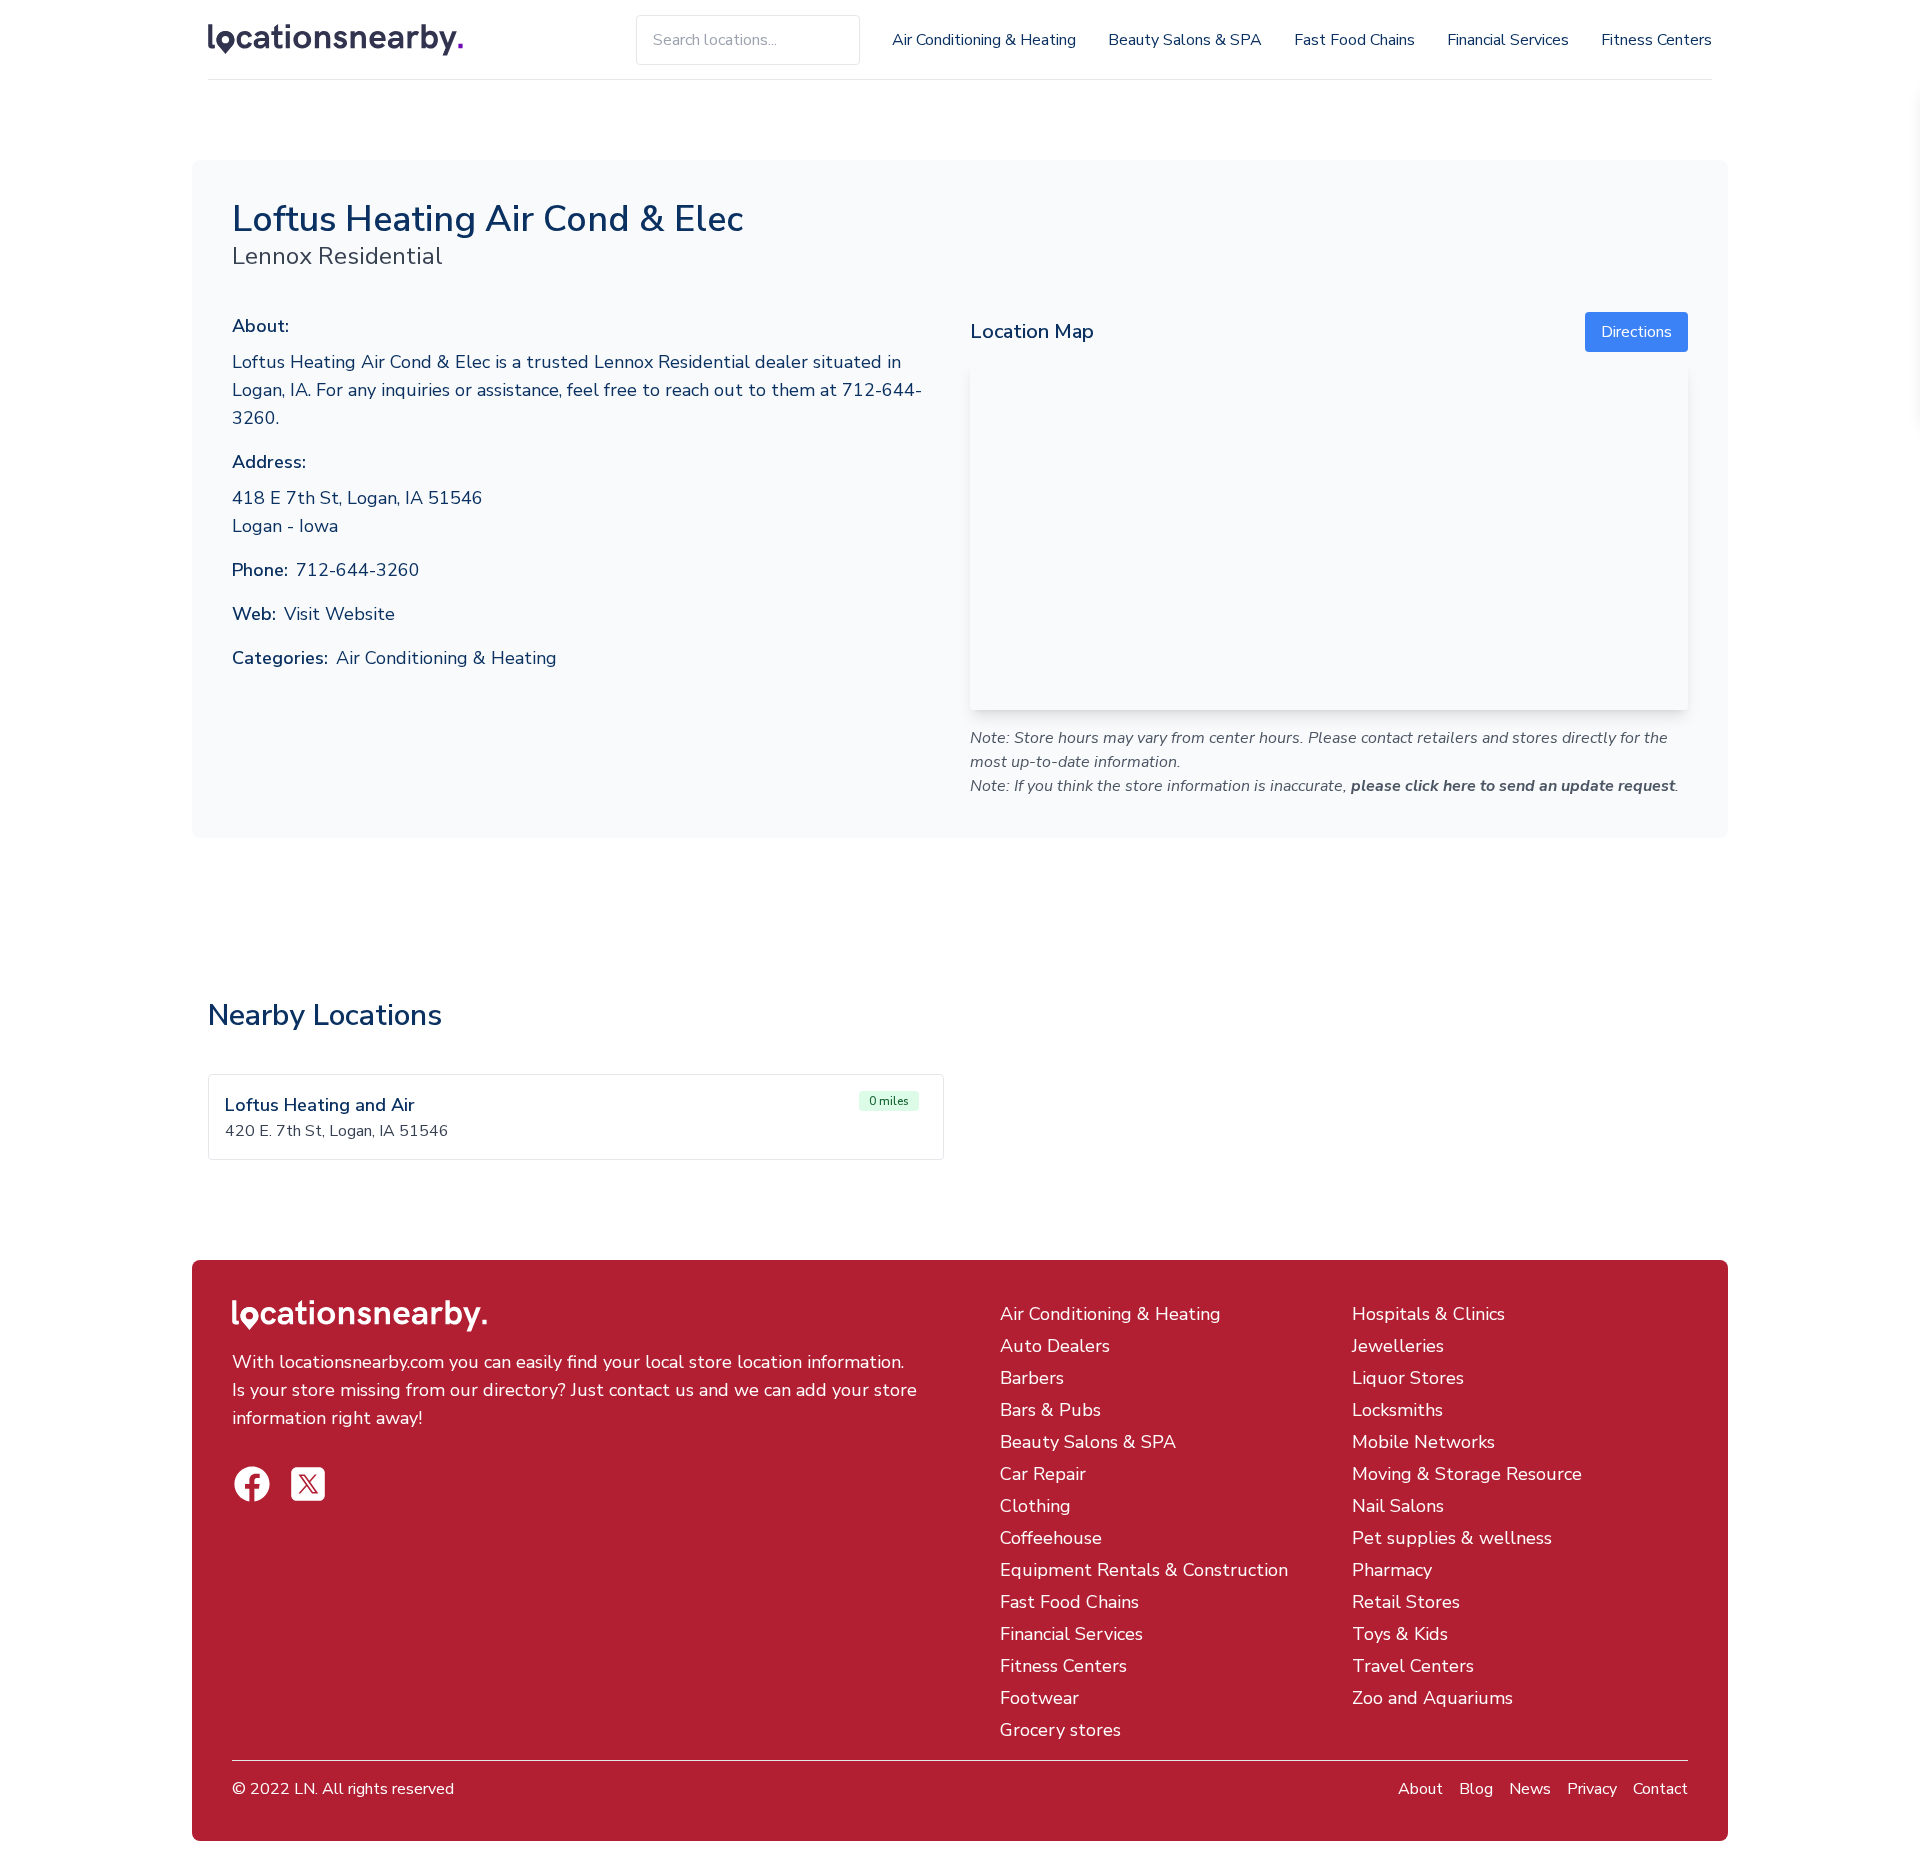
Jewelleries (1398, 1346)
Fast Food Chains (1354, 40)
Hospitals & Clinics (1428, 1314)
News (1530, 1789)
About (1420, 1789)
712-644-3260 (358, 570)
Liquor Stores (1408, 1378)
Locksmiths (1397, 1410)
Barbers (1032, 1378)
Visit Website (339, 614)
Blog (1476, 1789)
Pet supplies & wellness (1452, 1538)
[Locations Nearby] (358, 40)
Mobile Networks (1423, 1442)
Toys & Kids (1400, 1634)
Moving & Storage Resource (1467, 1474)
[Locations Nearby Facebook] (308, 1484)
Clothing (1035, 1506)
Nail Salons (1398, 1506)
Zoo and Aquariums (1432, 1698)
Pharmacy (1392, 1570)
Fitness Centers (1656, 40)
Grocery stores (1060, 1730)
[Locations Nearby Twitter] (252, 1484)
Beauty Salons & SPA (1185, 40)
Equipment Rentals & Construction (1144, 1570)
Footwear (1039, 1698)
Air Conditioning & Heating (984, 40)
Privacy (1592, 1789)
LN (304, 1789)
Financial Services (1508, 40)
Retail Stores (1406, 1602)
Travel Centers (1413, 1666)
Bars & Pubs (1050, 1410)
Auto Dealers (1055, 1346)
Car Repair (1043, 1474)
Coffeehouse (1051, 1538)
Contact (1660, 1789)
